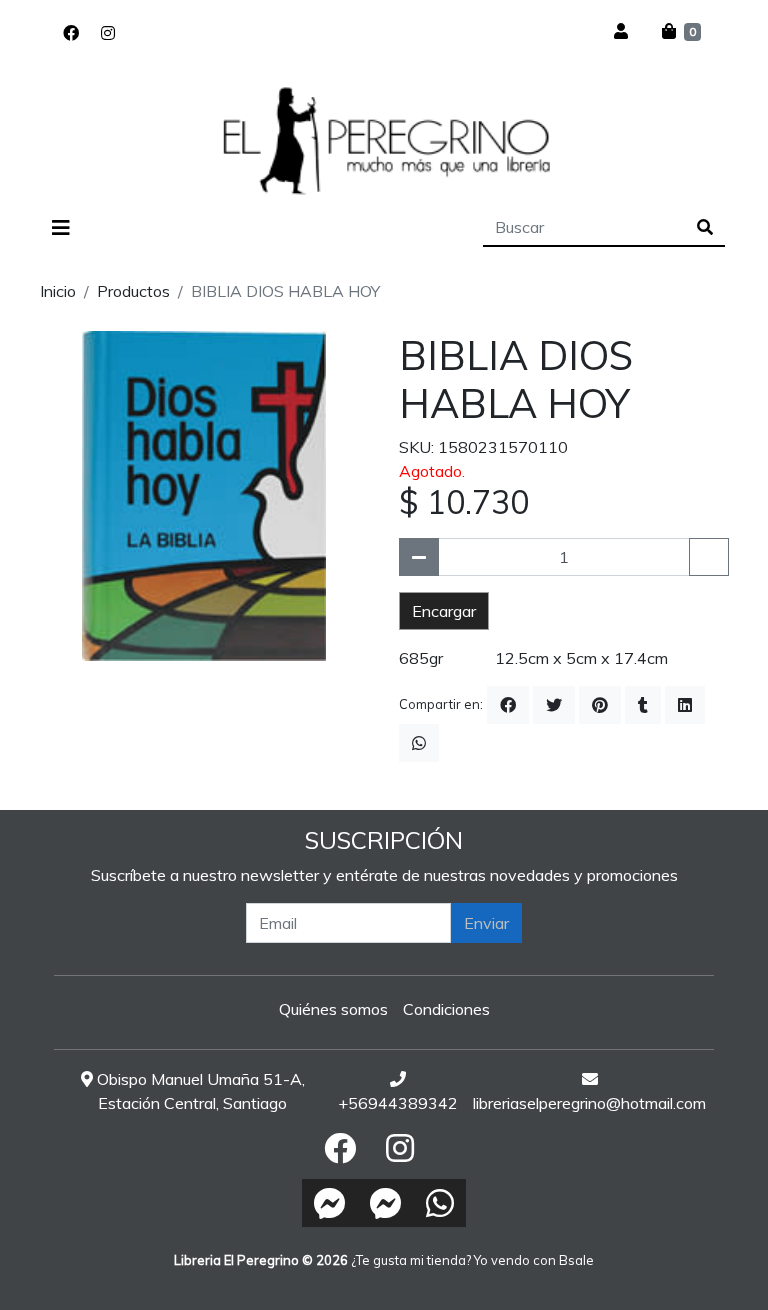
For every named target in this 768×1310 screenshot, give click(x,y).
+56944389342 (398, 1103)
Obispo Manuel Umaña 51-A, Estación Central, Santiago (199, 1091)
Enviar (486, 923)
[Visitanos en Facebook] (71, 33)
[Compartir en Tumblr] (643, 705)
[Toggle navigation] (61, 228)
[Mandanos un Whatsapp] (440, 1203)
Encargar (444, 611)
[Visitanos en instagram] (108, 33)
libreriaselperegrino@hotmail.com (589, 1103)
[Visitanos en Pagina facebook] (137, 33)
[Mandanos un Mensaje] (330, 1203)
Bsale (576, 1260)
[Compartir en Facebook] (508, 705)
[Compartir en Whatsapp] (419, 743)
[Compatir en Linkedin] (685, 705)
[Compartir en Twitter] (554, 705)
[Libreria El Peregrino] (384, 139)
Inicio (58, 291)
